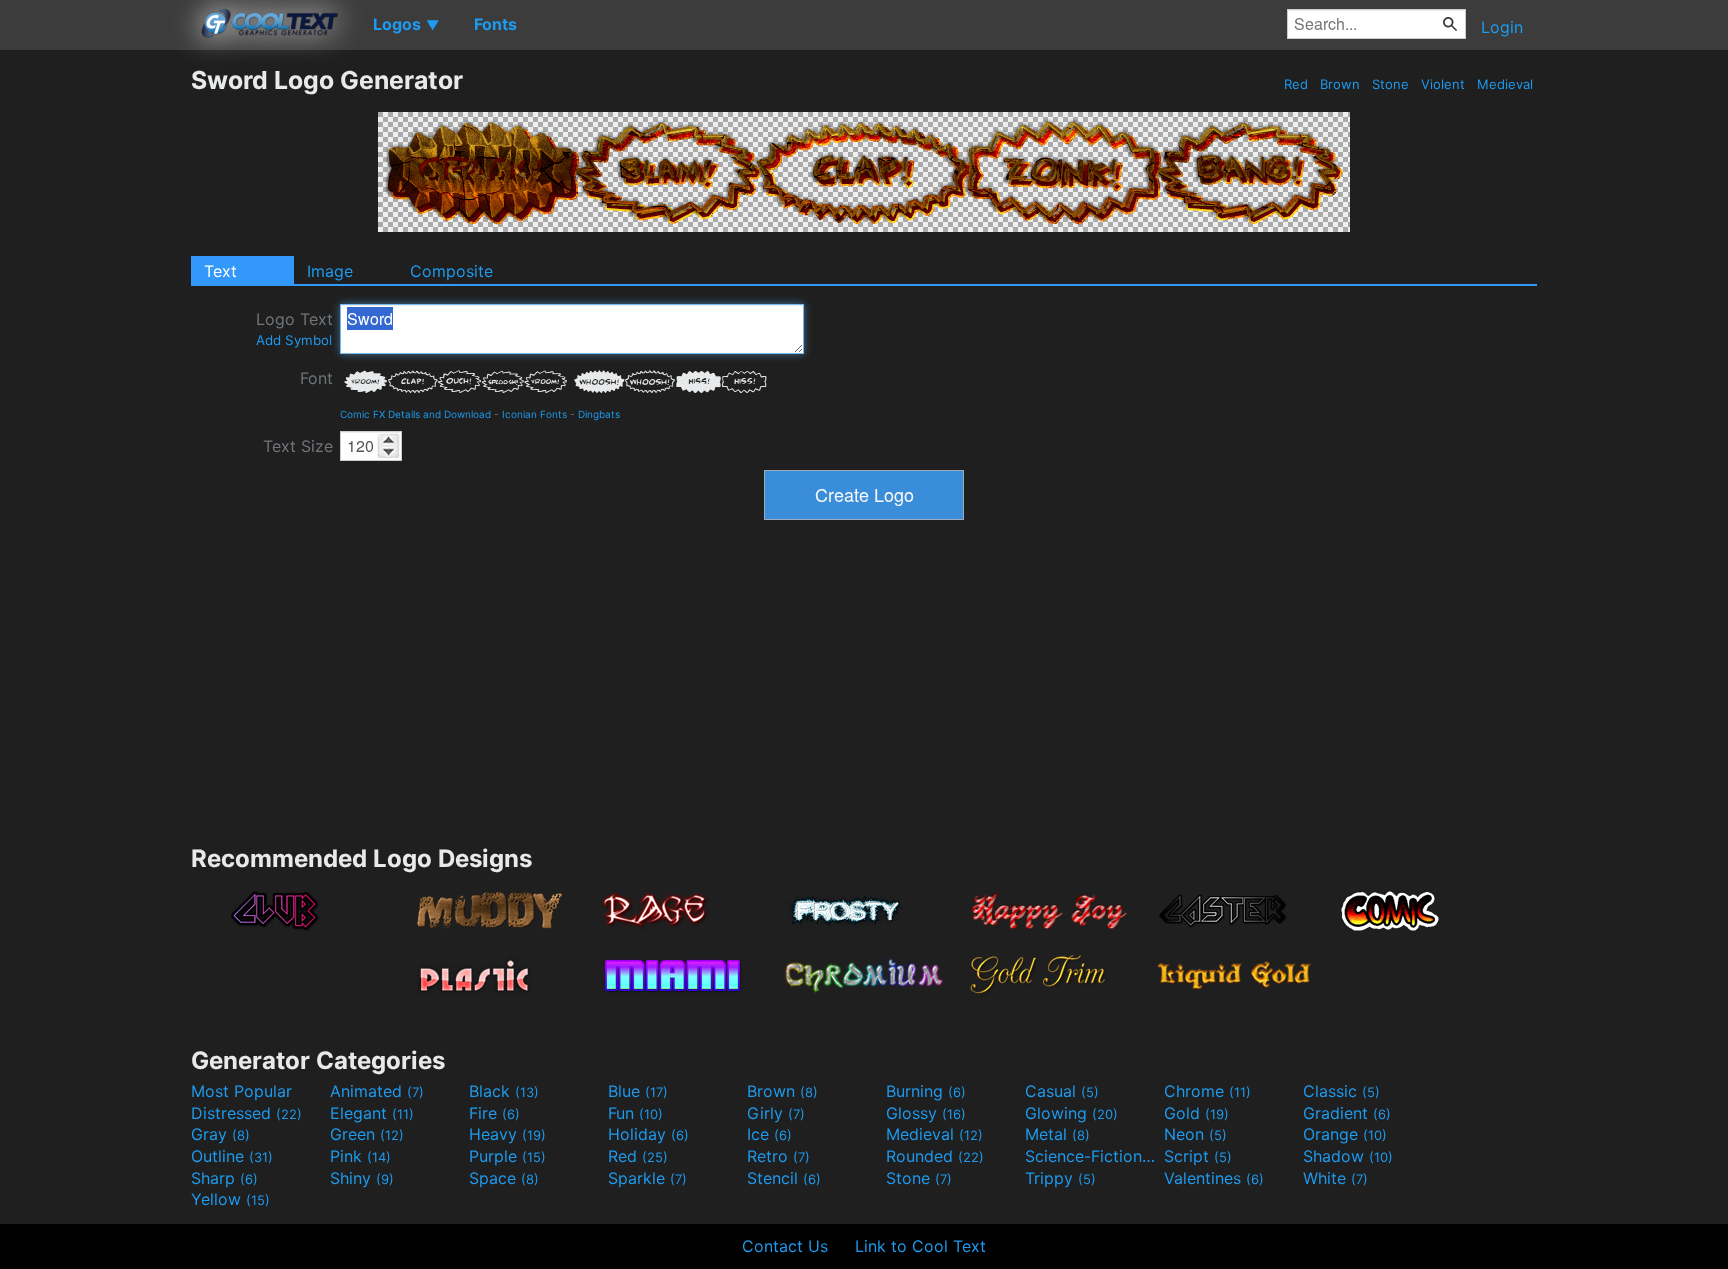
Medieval (1505, 84)
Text (220, 271)
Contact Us (785, 1246)
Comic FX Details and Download (415, 414)
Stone (1390, 84)
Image (330, 271)
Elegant (372, 1113)
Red (1296, 84)
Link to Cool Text (920, 1246)
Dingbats (599, 414)
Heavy (507, 1134)
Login (1502, 27)
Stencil (784, 1178)
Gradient (1347, 1113)
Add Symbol (294, 340)
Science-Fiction (1092, 1156)
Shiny (362, 1178)
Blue (638, 1091)
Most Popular (241, 1091)
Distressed (246, 1113)
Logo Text (294, 328)
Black (504, 1091)
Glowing (1071, 1113)
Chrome (1207, 1091)
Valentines (1214, 1178)
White (1335, 1178)
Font (316, 378)
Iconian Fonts (534, 414)
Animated (377, 1091)
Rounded (935, 1156)
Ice (769, 1134)
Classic (1341, 1091)
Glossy (926, 1113)
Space (504, 1178)
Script (1198, 1156)
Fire (494, 1113)
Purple (507, 1156)
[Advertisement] (95, 365)
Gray (220, 1134)
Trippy (1060, 1178)
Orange (1345, 1134)
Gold (1196, 1113)
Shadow (1348, 1156)
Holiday (648, 1134)
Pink (360, 1156)
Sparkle (647, 1178)
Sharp (224, 1178)
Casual (1062, 1091)
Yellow (230, 1199)
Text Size (298, 446)
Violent (1443, 84)
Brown (1340, 84)
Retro (778, 1156)
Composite (451, 271)
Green (367, 1134)
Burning (926, 1091)
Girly (776, 1113)
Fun (635, 1113)
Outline (232, 1156)
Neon (1195, 1134)
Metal (1057, 1134)
